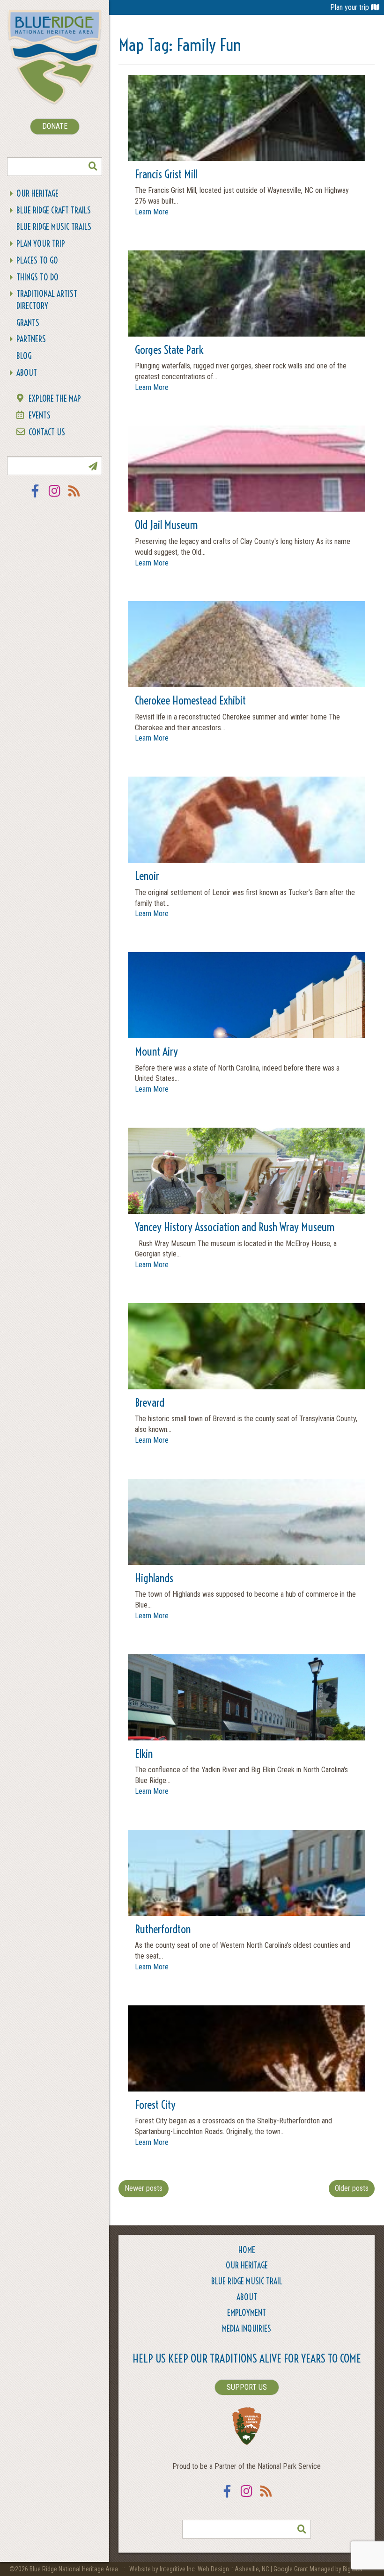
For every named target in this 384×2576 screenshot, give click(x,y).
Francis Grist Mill (166, 174)
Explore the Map (55, 399)
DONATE (55, 126)
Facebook (35, 497)
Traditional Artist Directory (47, 300)
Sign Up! (93, 466)
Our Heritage (37, 194)
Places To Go (37, 261)
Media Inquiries (247, 2329)
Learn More (152, 212)
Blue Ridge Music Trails (54, 227)
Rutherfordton (163, 1929)
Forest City (155, 2105)
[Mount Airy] (247, 1038)
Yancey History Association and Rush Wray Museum (235, 1227)
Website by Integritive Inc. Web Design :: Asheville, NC (200, 2569)
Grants (28, 323)
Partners (31, 339)
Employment (247, 2313)
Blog (24, 356)
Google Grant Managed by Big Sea (318, 2569)
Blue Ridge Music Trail (247, 2281)
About (27, 373)
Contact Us (47, 432)
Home (247, 2250)
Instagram (55, 497)
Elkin (144, 1754)
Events (40, 415)
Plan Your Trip (41, 244)
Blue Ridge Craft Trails (54, 210)
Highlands (154, 1578)
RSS (74, 497)
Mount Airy (156, 1051)
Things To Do (37, 277)
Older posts (352, 2188)
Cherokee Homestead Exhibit (190, 700)
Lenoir (147, 876)
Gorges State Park (169, 350)
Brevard (150, 1402)
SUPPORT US (247, 2387)
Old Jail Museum (166, 525)
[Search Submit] (93, 167)
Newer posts (144, 2188)
